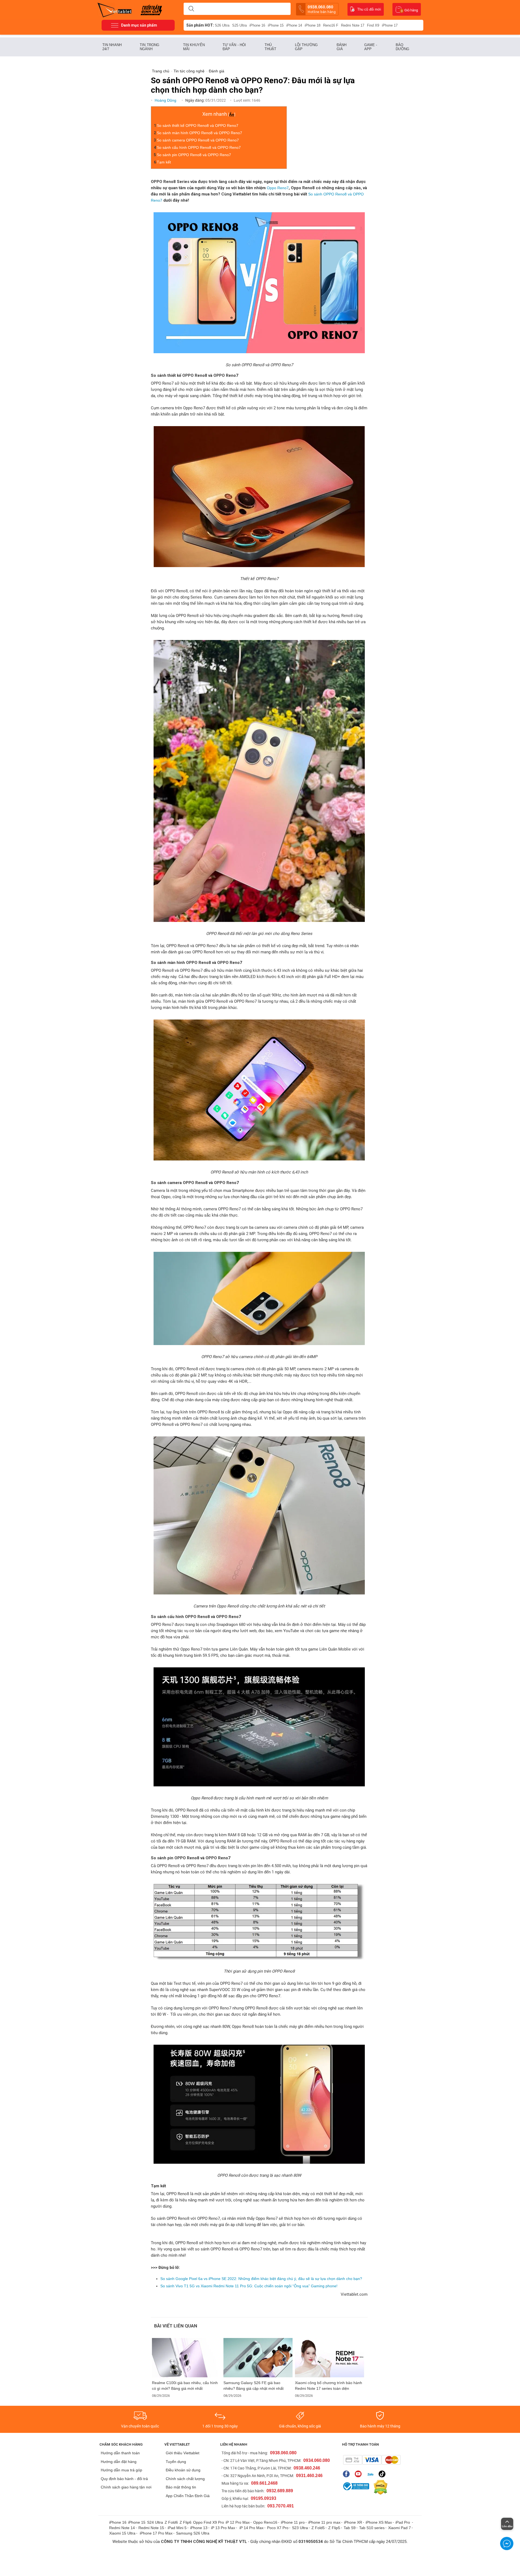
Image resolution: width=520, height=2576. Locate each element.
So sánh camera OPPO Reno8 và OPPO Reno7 (198, 140)
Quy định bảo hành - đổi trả (124, 2479)
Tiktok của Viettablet (383, 2474)
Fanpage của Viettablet (348, 2474)
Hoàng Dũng (166, 100)
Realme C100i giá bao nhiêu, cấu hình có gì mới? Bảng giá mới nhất (185, 2386)
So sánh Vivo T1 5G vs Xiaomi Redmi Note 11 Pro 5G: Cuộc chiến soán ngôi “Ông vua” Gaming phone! (249, 2286)
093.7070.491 (281, 2506)
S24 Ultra (155, 2522)
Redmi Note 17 (353, 25)
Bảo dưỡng (403, 47)
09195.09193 (264, 2498)
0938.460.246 (307, 2468)
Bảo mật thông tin (181, 2487)
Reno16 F (331, 25)
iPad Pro (403, 2522)
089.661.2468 (264, 2483)
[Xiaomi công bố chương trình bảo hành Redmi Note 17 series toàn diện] (330, 2358)
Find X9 (373, 25)
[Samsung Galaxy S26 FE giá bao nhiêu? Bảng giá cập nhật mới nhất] (258, 2358)
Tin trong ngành (149, 47)
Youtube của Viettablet (360, 2474)
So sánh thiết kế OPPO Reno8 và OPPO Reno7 (198, 126)
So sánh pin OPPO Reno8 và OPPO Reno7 (194, 155)
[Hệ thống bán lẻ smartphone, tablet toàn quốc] (116, 9)
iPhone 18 (313, 25)
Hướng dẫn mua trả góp (121, 2470)
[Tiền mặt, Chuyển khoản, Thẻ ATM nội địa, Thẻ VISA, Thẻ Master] (372, 2460)
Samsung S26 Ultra (193, 2533)
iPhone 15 (276, 25)
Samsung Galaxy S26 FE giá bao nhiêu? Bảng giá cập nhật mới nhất (253, 2386)
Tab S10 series (372, 2528)
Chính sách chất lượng (185, 2479)
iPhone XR (353, 2522)
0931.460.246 (309, 2476)
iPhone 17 (390, 25)
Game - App (371, 47)
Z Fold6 (171, 2522)
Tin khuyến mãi (194, 47)
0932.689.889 (280, 2491)
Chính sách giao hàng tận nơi (126, 2487)
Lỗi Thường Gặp (306, 47)
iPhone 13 (199, 2528)
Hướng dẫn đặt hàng (119, 2462)
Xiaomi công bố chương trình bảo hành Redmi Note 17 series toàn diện (329, 2386)
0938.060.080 (322, 9)
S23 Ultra (300, 2528)
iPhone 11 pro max (324, 2522)
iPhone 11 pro (293, 2522)
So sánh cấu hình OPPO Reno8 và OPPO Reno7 (199, 147)
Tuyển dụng (176, 2462)
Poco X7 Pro (278, 2528)
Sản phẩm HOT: (200, 25)
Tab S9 (350, 2528)
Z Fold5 (318, 2528)
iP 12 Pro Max (238, 2522)
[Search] (191, 9)
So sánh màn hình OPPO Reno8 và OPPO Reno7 (200, 133)
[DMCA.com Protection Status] (379, 2487)
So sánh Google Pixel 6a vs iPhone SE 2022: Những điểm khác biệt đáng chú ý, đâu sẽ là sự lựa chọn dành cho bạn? (261, 2279)
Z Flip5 (334, 2528)
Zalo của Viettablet (371, 2474)
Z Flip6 (186, 2522)
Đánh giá (342, 47)
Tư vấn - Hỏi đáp (234, 47)
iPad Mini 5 (177, 2528)
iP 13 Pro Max (223, 2528)
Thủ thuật (271, 47)
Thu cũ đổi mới (369, 9)
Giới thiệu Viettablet (183, 2453)
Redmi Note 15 (151, 2528)
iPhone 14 (294, 25)
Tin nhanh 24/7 (112, 47)
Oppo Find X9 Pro (209, 2522)
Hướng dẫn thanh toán (120, 2453)
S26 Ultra (222, 25)
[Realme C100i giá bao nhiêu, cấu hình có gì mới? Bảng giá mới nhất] (187, 2358)
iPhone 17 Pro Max (156, 2533)
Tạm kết (164, 162)
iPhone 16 (257, 25)
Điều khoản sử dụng (183, 2470)
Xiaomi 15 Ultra (122, 2533)
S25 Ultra (239, 25)
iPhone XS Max (379, 2522)
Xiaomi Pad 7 (399, 2528)
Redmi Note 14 (122, 2528)
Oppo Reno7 (278, 188)
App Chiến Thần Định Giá (188, 2496)
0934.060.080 (317, 2460)
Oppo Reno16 (265, 2522)
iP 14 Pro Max (251, 2528)
